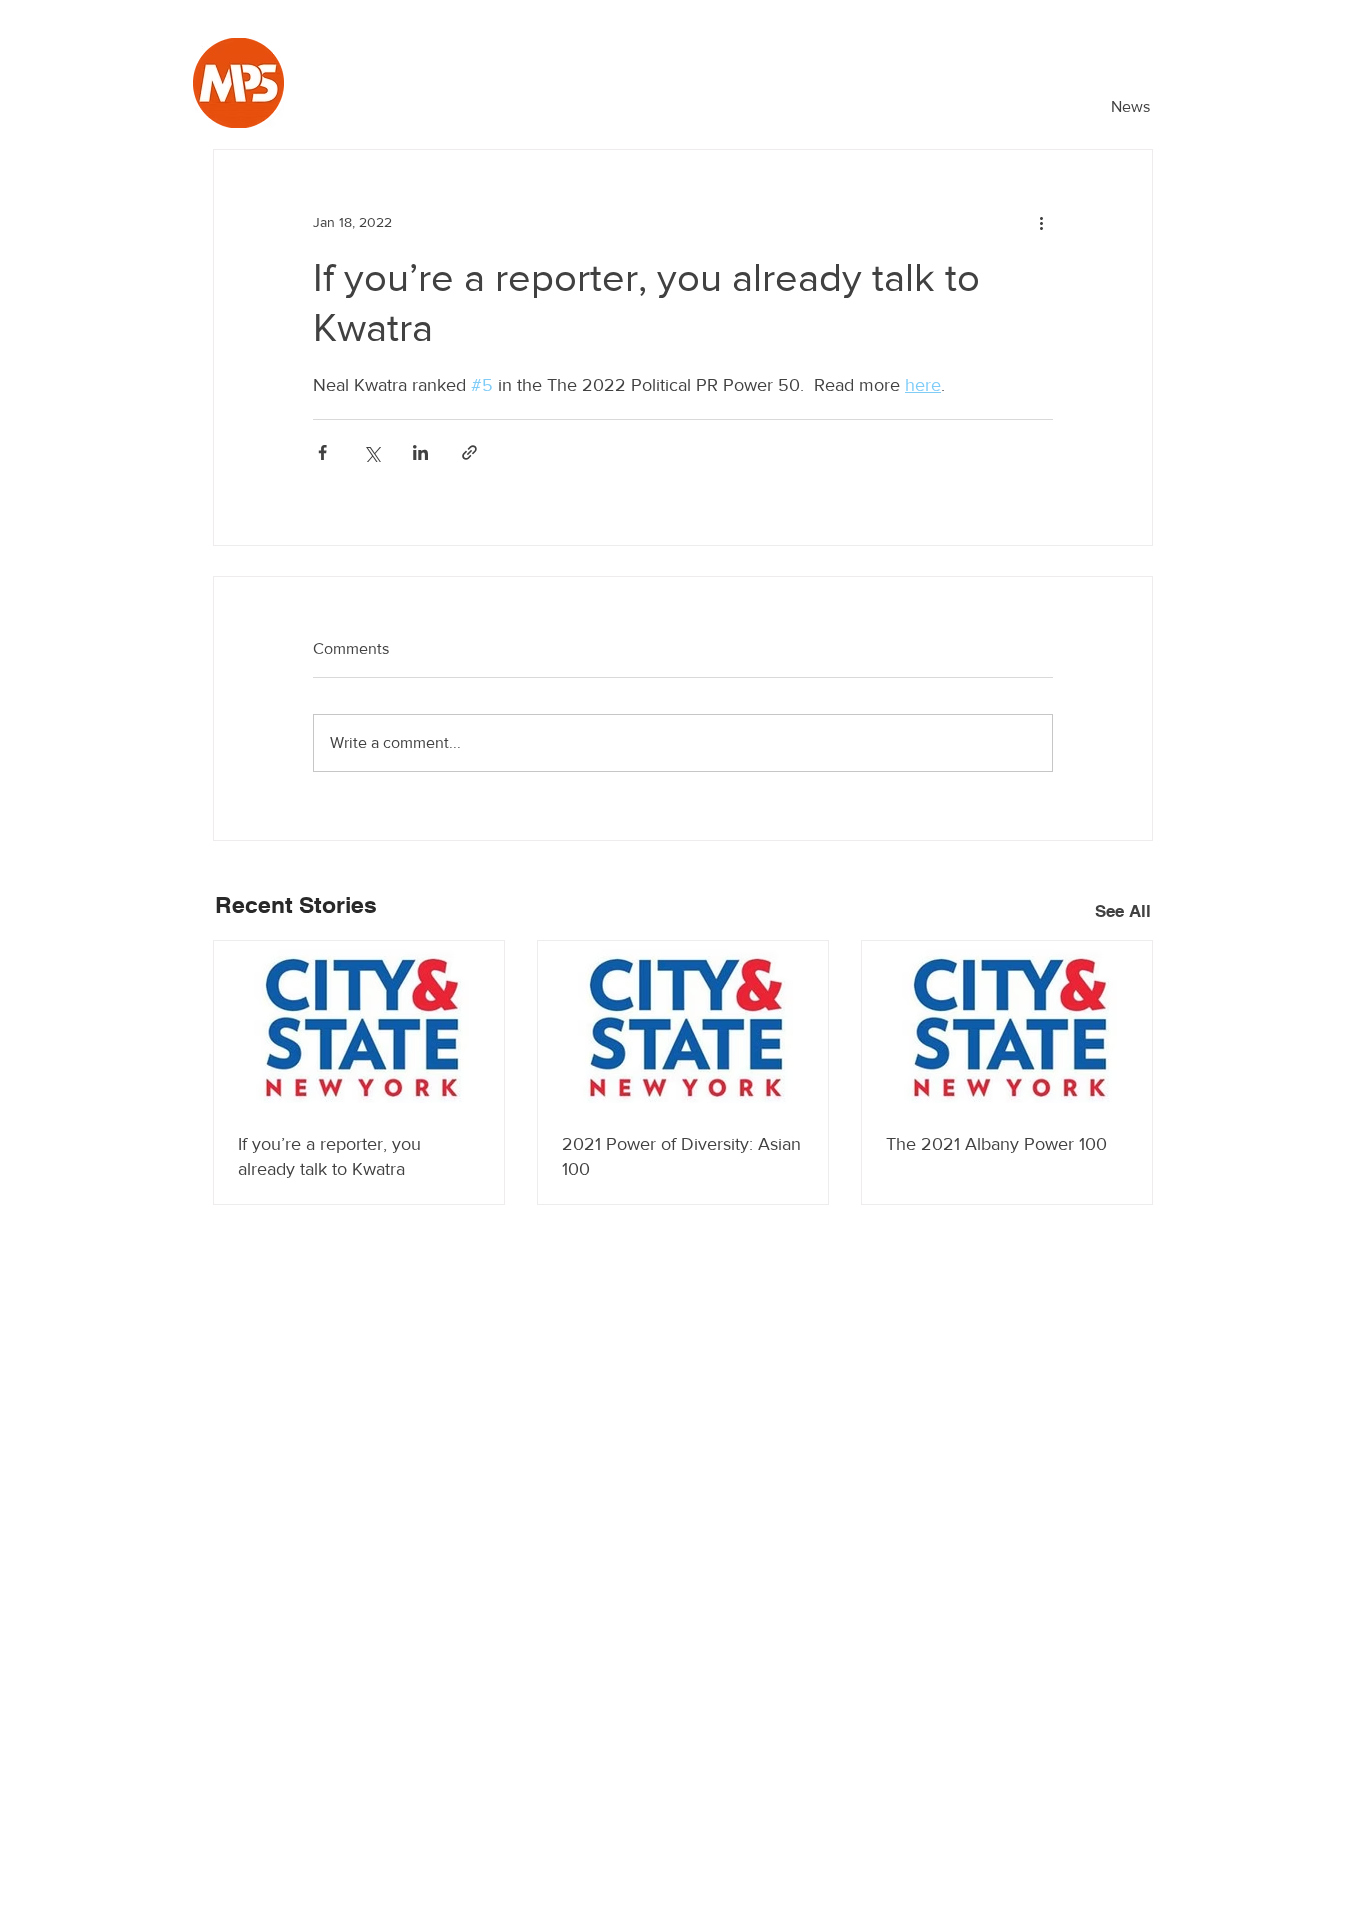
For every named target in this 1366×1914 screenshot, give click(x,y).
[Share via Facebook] (322, 452)
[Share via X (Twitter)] (371, 452)
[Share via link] (469, 452)
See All (1123, 911)
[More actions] (1041, 222)
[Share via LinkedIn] (420, 452)
